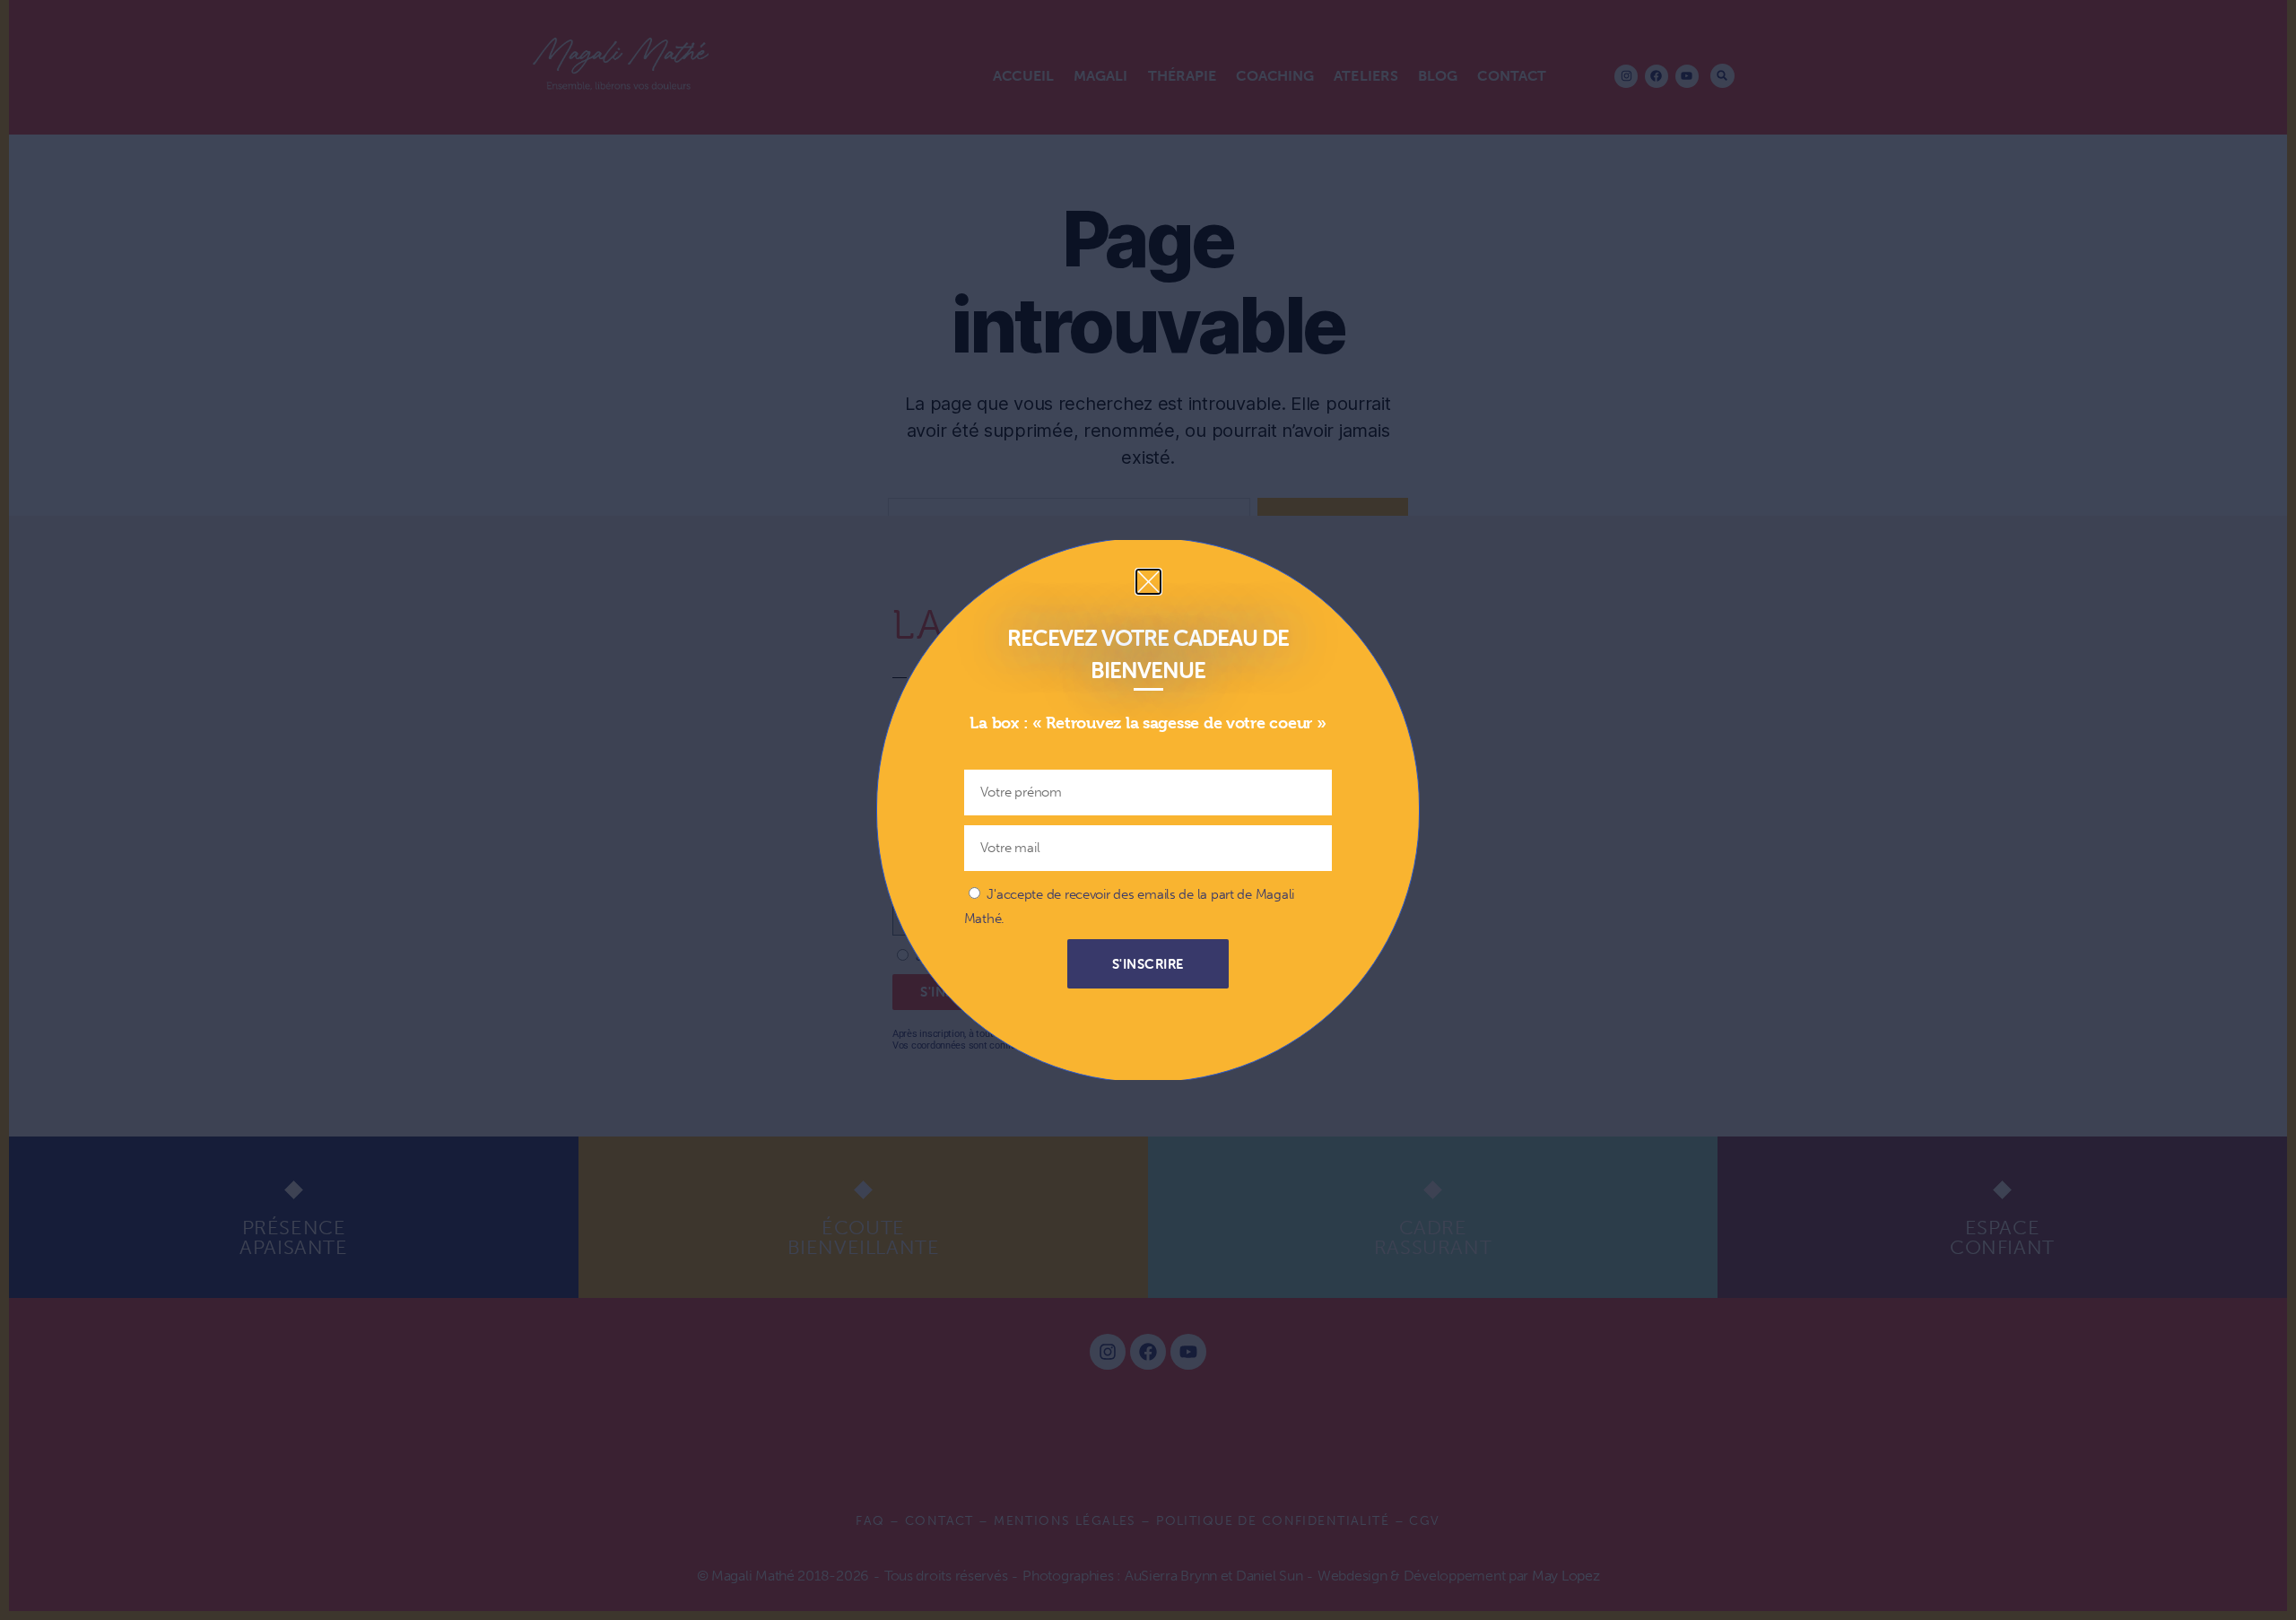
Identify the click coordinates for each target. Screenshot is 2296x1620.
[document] (1148, 810)
